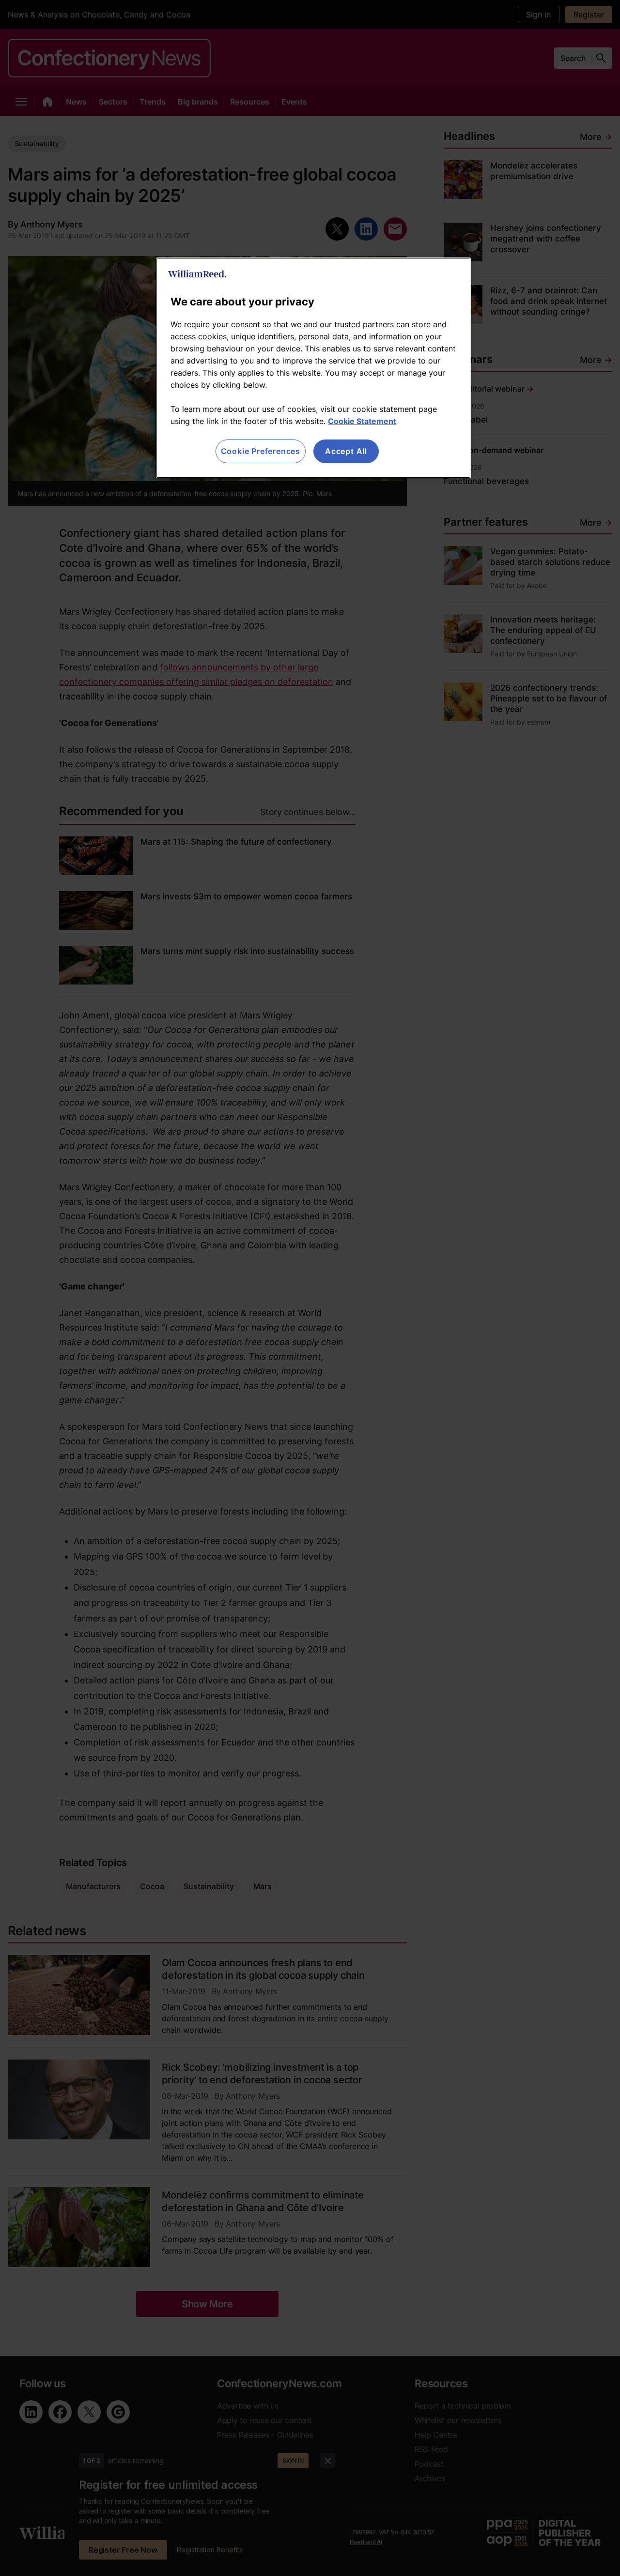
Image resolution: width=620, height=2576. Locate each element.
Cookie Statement (362, 421)
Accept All (346, 451)
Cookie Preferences (261, 451)
